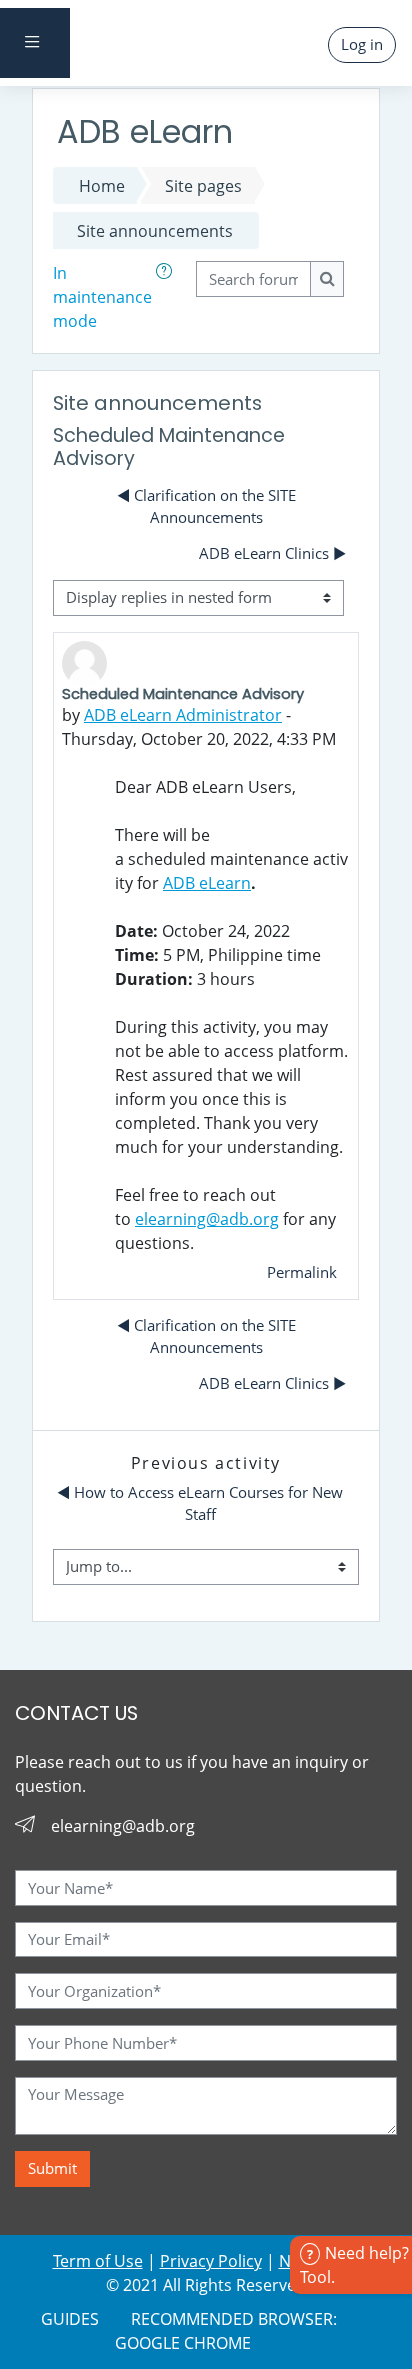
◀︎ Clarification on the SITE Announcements (206, 506)
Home (102, 186)
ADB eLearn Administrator (183, 715)
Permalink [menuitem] (302, 1272)
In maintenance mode (102, 297)
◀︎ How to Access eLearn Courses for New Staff (202, 1503)
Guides (70, 2319)
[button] (168, 297)
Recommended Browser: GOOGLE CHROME (226, 2331)
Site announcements (155, 231)
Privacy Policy (211, 2261)
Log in (362, 44)
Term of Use (98, 2261)
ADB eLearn (207, 883)
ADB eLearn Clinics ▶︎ (272, 553)
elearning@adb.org (207, 1219)
